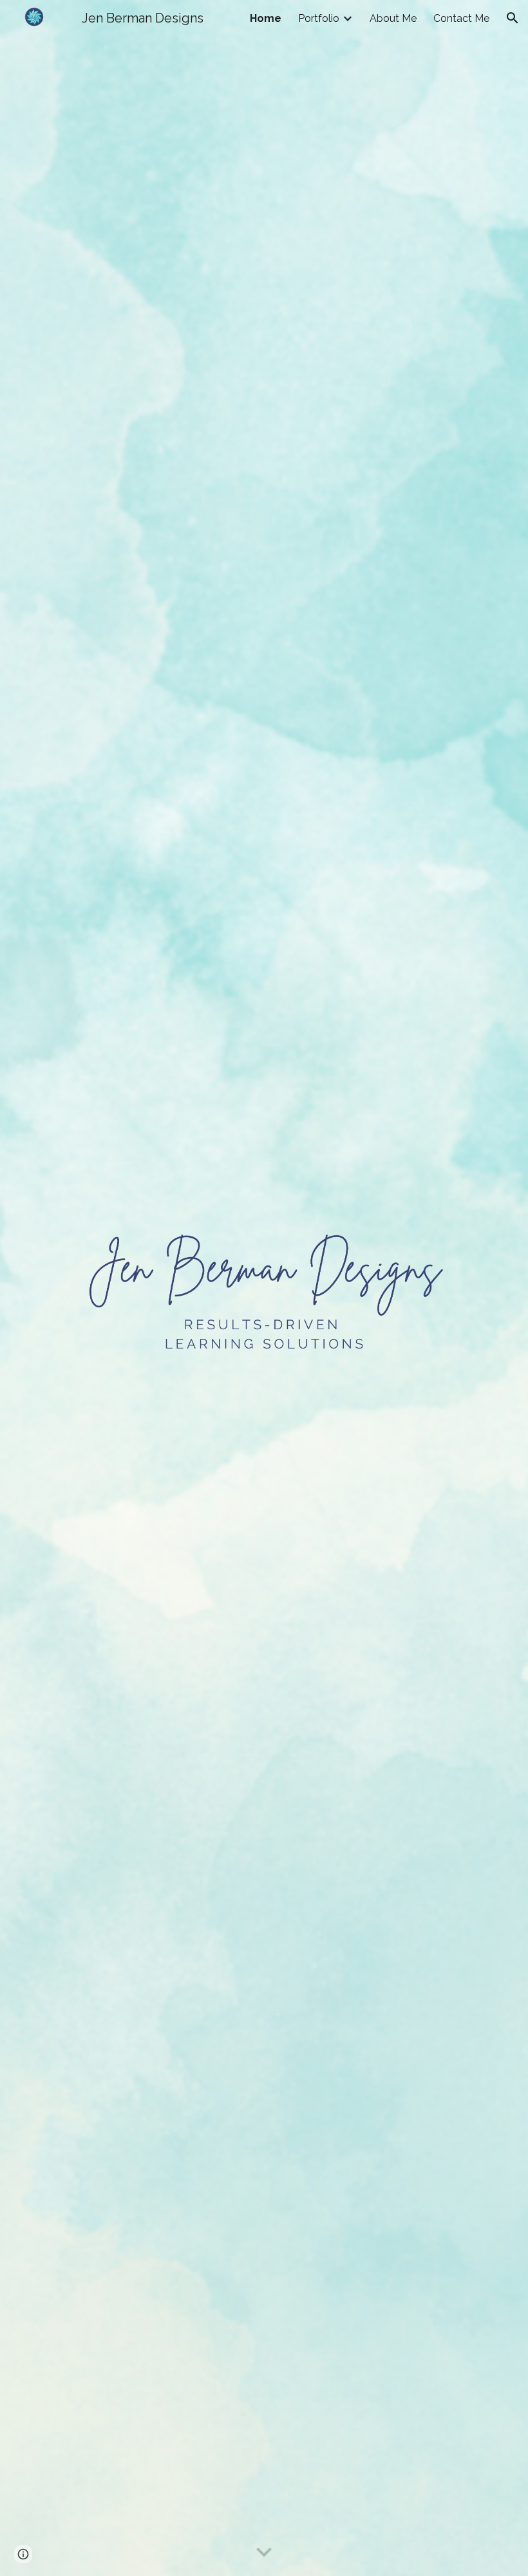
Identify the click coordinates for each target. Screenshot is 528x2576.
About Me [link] (393, 18)
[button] (513, 18)
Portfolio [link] (319, 18)
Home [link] (266, 18)
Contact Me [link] (461, 18)
